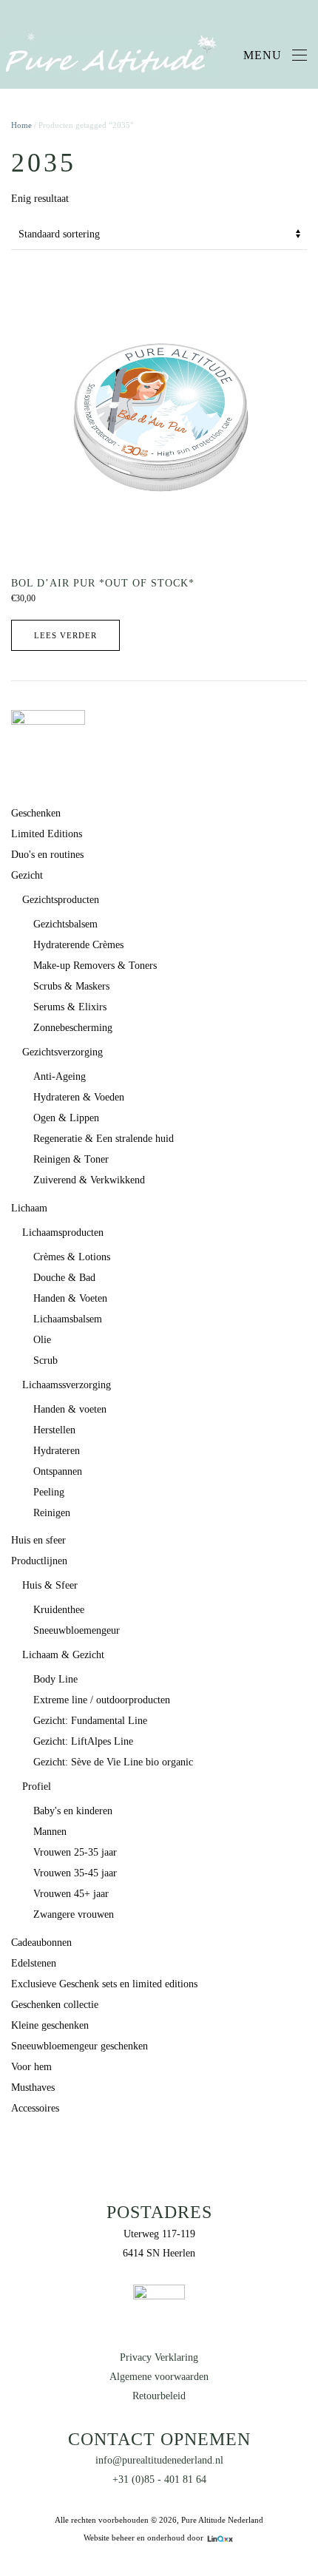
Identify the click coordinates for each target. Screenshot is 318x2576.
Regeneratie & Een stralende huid (104, 1139)
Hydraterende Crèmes (78, 945)
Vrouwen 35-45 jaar (75, 1873)
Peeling (49, 1492)
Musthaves (33, 2087)
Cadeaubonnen (41, 1943)
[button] (275, 55)
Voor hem (31, 2067)
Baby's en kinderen (73, 1811)
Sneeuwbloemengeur (77, 1630)
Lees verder (65, 635)
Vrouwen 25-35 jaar (75, 1852)
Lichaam (29, 1208)
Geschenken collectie (55, 2005)
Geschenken (36, 813)
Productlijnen (39, 1561)
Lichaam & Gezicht (63, 1655)
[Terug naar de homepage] (111, 55)
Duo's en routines (47, 855)
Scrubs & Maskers (71, 986)
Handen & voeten (70, 1409)
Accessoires (35, 2108)
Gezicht (27, 875)
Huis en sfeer (38, 1540)
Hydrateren (57, 1451)
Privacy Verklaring (159, 2357)
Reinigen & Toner (71, 1159)
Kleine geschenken (50, 2025)
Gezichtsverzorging (62, 1052)
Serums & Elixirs (70, 1007)
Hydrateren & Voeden (79, 1097)
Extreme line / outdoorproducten (102, 1700)
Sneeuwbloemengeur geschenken (79, 2046)
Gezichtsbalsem (65, 924)
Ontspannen (58, 1471)
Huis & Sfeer (50, 1585)
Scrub (45, 1360)
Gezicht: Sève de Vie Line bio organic (113, 1762)
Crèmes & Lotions (72, 1257)
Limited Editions (47, 834)
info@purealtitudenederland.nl (159, 2460)
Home (21, 125)
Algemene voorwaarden (159, 2377)
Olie (42, 1340)
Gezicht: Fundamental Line (90, 1721)
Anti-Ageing (60, 1076)
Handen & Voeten (70, 1298)
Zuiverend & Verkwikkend (89, 1180)
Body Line (55, 1679)
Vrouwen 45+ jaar (71, 1894)
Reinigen (52, 1513)
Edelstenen (34, 1963)
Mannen (50, 1832)
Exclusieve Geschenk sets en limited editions (104, 1984)
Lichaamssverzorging (67, 1385)
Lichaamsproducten (63, 1233)
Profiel (37, 1786)
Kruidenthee (59, 1610)
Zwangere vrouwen (74, 1914)
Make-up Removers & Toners (95, 966)
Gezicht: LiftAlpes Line (83, 1741)
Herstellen (54, 1430)
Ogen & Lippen (66, 1118)
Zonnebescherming (73, 1028)
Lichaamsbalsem (68, 1319)
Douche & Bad (64, 1278)
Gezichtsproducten (61, 900)
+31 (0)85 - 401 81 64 (159, 2479)
